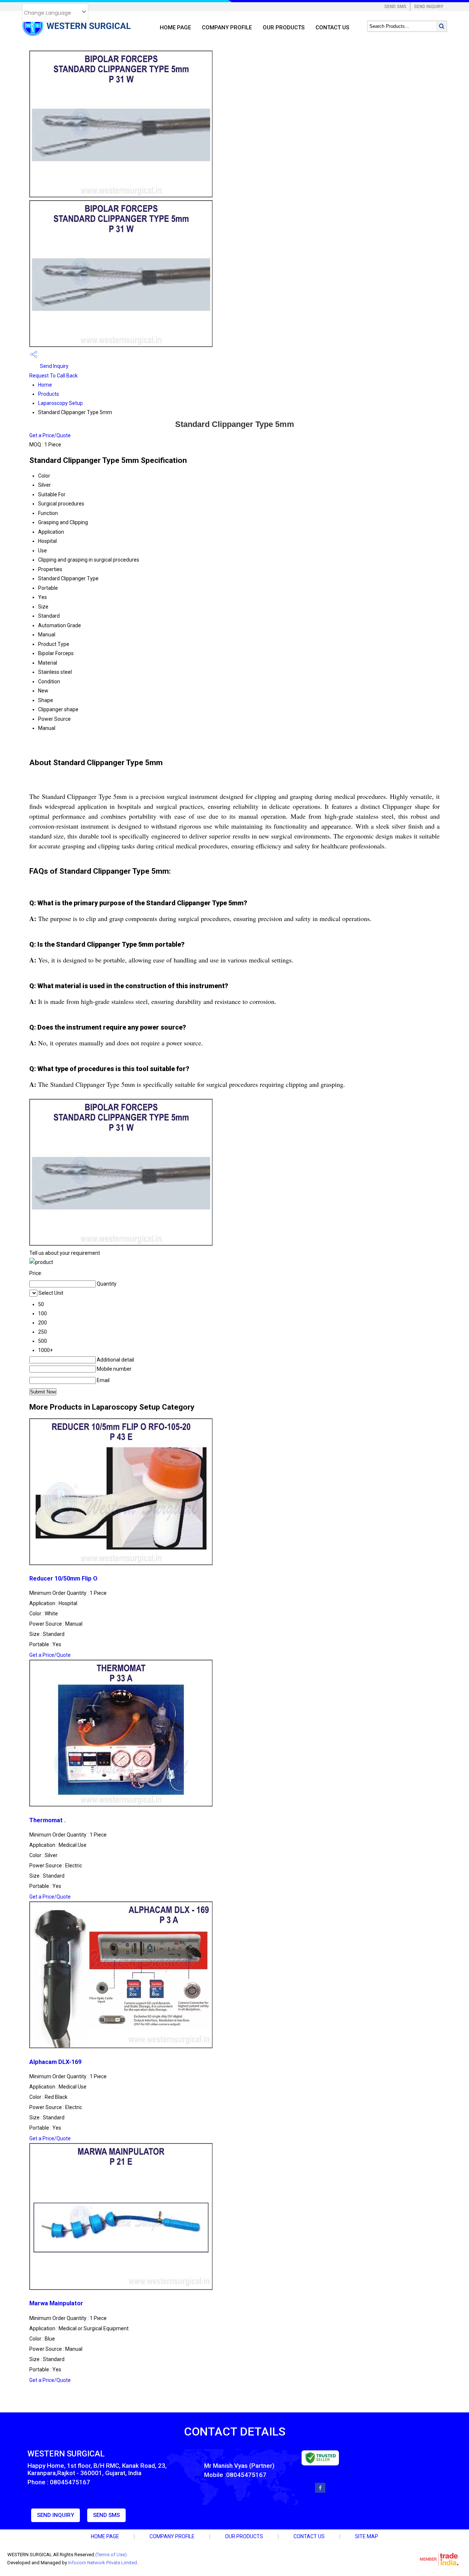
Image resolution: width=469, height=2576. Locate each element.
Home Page (175, 28)
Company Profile (227, 28)
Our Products (284, 28)
